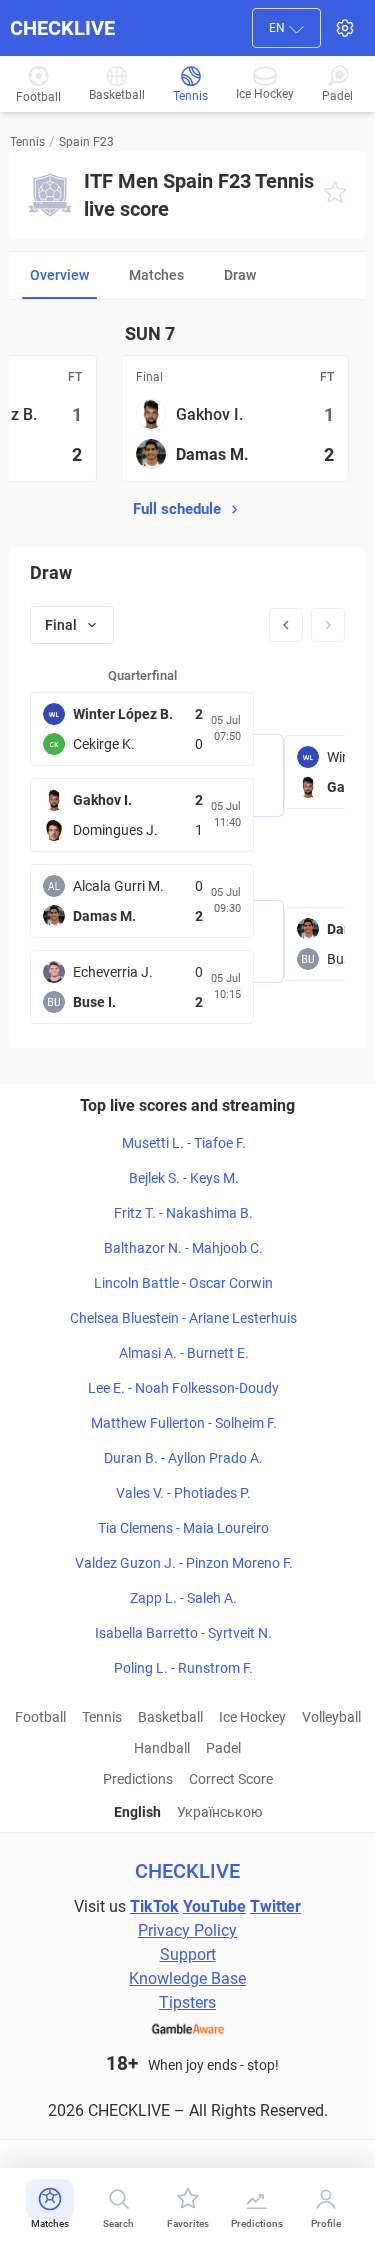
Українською (219, 1812)
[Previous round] (286, 625)
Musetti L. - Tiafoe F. (184, 1143)
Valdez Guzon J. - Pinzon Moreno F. (184, 1563)
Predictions (138, 1779)
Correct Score (231, 1779)
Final (61, 625)
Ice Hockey (252, 1717)
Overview (59, 275)
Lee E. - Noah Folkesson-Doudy (183, 1388)
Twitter (275, 1906)
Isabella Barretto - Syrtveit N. (183, 1633)
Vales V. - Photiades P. (183, 1493)
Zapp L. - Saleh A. (183, 1598)
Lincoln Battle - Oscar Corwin (183, 1283)
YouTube (214, 1906)
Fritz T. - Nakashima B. (183, 1213)
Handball (162, 1748)
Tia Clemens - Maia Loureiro (183, 1528)
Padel (223, 1748)
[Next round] (328, 625)
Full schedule (177, 509)
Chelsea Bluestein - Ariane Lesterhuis (183, 1318)
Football (40, 1717)
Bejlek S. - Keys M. (184, 1178)
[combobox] (286, 28)
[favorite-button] (335, 195)
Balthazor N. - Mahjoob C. (183, 1248)
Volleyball (331, 1717)
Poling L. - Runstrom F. (183, 1668)
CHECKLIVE (62, 28)
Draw (240, 275)
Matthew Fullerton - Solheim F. (184, 1423)
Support (188, 1954)
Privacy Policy (187, 1930)
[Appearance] (345, 28)
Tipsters (187, 2002)
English (137, 1812)
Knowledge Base (187, 1978)
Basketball (170, 1717)
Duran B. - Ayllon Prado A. (183, 1458)
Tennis (27, 142)
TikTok (154, 1906)
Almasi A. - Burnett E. (184, 1353)
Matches (156, 275)
